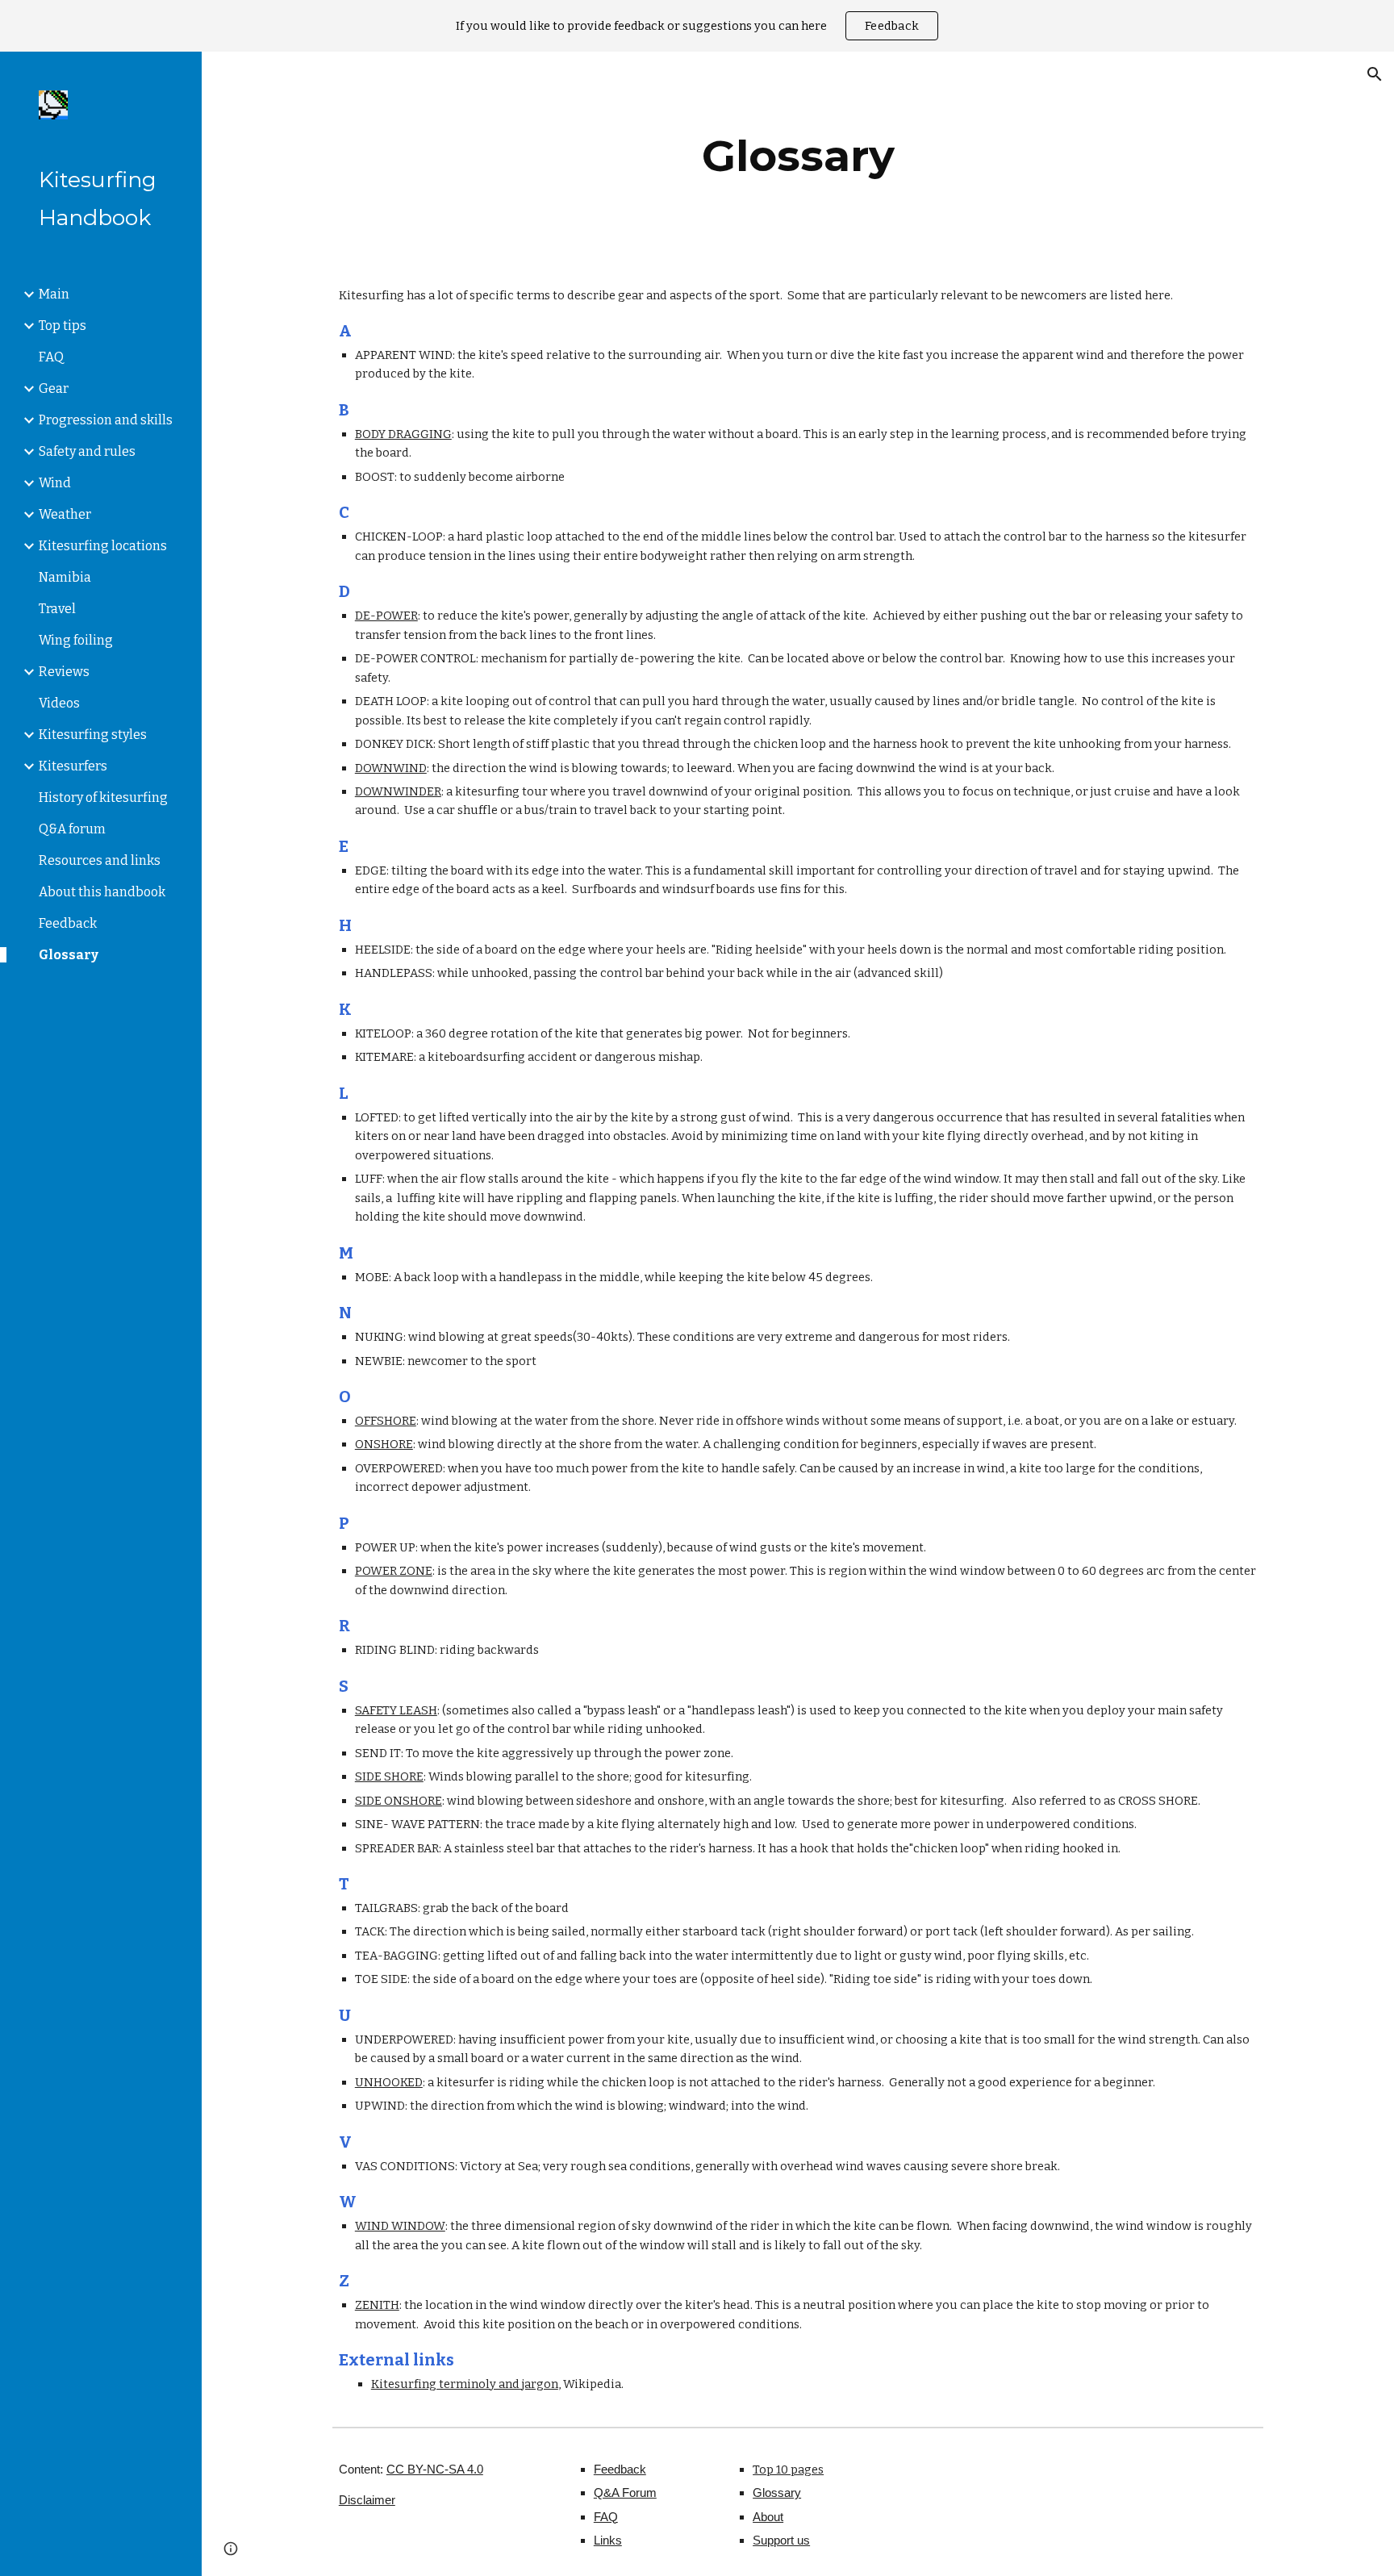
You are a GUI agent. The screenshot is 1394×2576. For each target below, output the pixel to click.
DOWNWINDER (398, 791)
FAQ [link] (51, 357)
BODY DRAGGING (403, 434)
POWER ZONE (394, 1571)
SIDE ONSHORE (399, 1801)
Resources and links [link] (100, 860)
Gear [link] (54, 388)
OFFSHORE (386, 1421)
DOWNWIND (391, 768)
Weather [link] (65, 514)
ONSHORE (384, 1444)
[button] (1375, 74)
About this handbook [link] (102, 892)
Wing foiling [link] (76, 640)
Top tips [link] (63, 326)
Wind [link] (55, 483)
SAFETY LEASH (396, 1710)
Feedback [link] (68, 923)
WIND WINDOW (400, 2226)
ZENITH (377, 2305)
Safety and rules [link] (87, 451)
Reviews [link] (64, 672)
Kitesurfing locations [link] (103, 546)
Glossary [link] (69, 955)
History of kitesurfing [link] (103, 797)
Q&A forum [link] (72, 829)
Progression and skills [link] (106, 420)
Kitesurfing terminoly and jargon (465, 2384)
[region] (697, 26)
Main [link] (54, 294)
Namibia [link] (65, 577)
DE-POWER (386, 616)
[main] (798, 156)
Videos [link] (59, 703)
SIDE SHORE (389, 1776)
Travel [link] (57, 609)
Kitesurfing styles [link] (93, 735)
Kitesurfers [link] (73, 766)
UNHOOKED (389, 2082)
